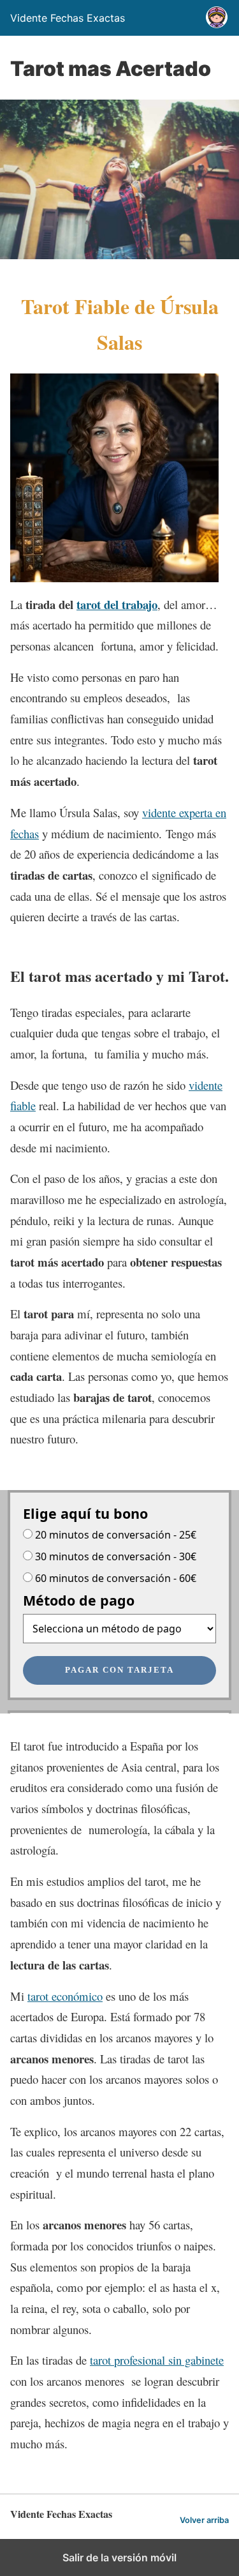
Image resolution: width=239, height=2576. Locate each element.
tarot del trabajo (117, 604)
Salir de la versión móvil (119, 2557)
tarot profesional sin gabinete (157, 2360)
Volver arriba (204, 2520)
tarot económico (65, 1996)
